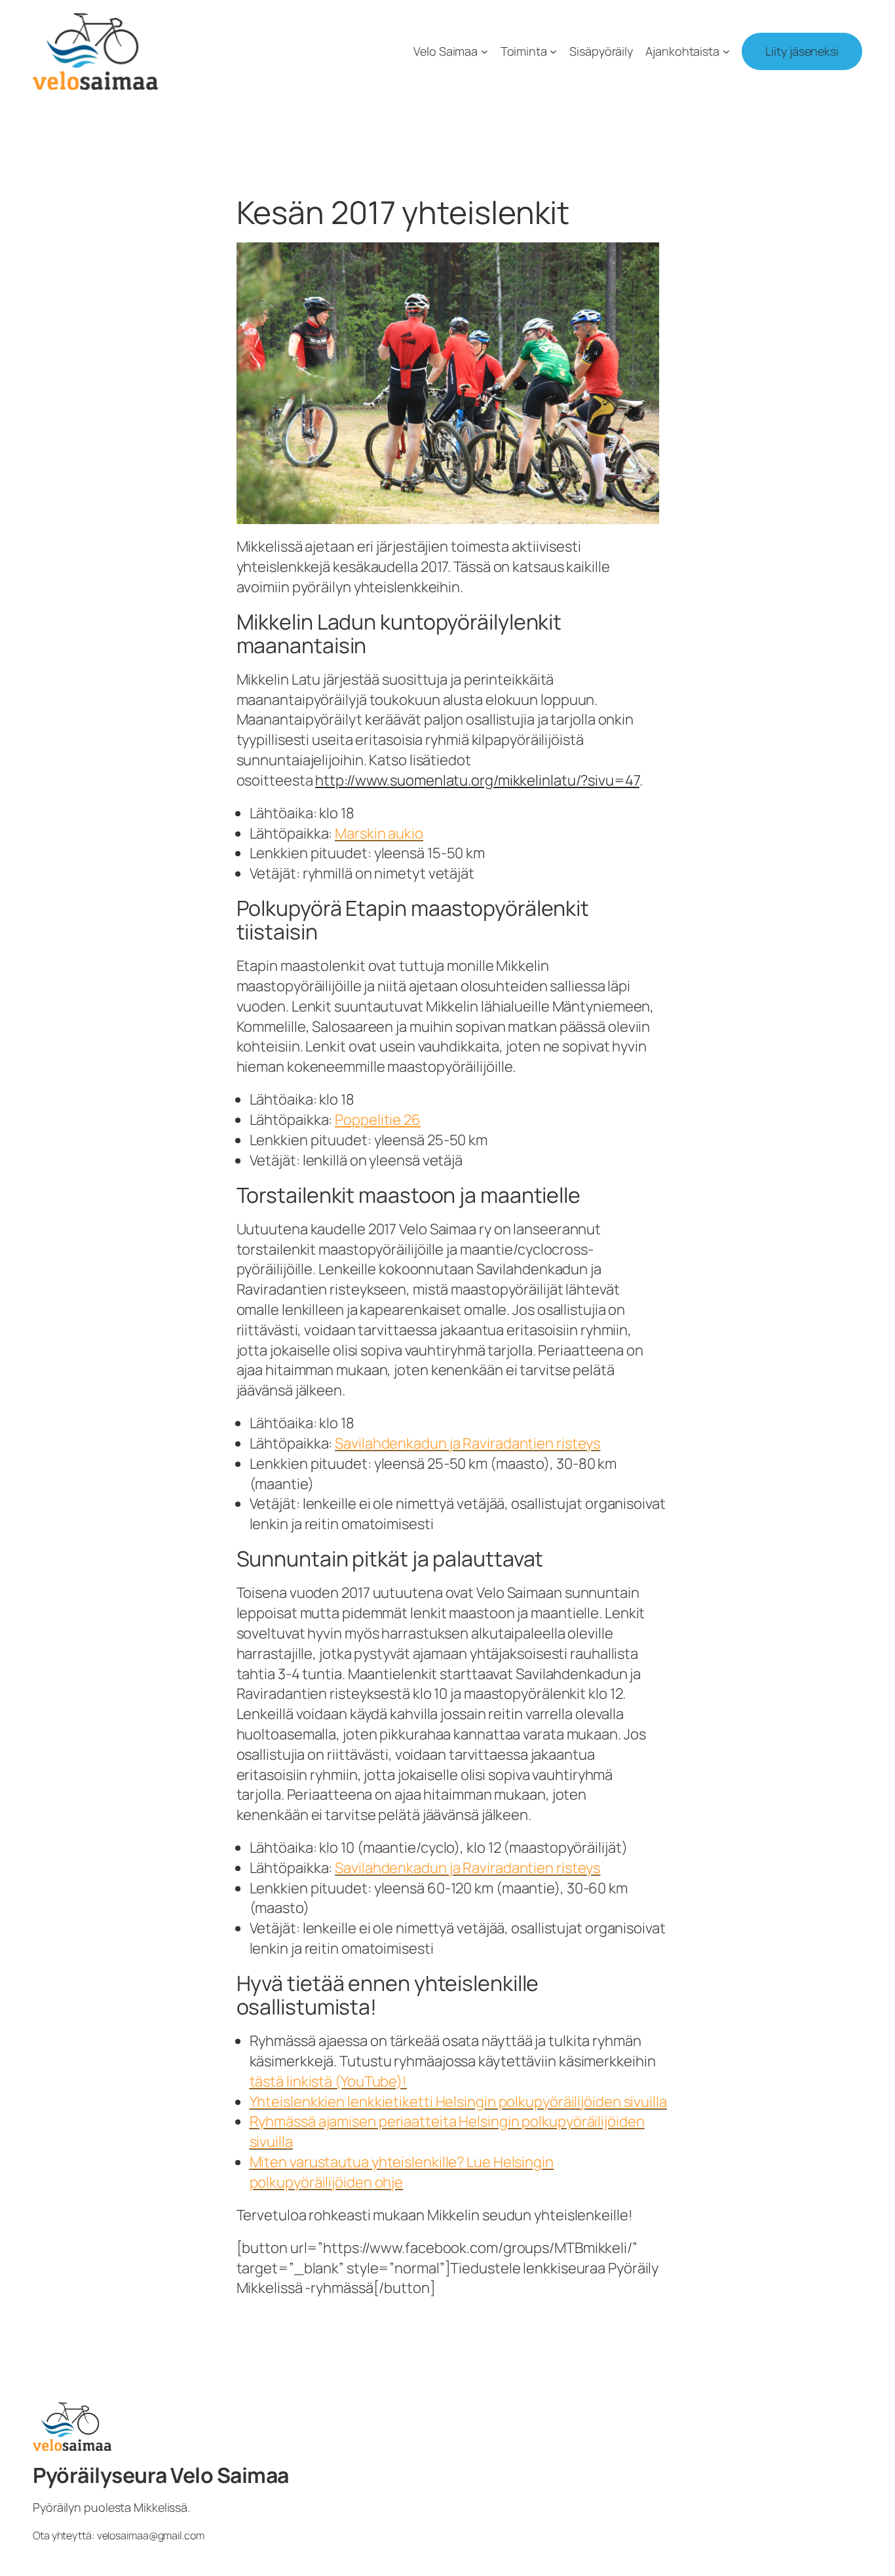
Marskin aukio (379, 833)
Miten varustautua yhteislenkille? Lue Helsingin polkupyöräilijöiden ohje (402, 2172)
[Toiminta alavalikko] (553, 51)
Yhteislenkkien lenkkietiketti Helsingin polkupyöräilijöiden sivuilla (458, 2102)
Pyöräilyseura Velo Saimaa (161, 2475)
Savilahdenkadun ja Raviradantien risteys (467, 1443)
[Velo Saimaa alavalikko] (485, 51)
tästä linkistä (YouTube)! (329, 2081)
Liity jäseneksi (802, 51)
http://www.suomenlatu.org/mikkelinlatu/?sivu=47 (477, 780)
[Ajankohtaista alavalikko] (726, 51)
